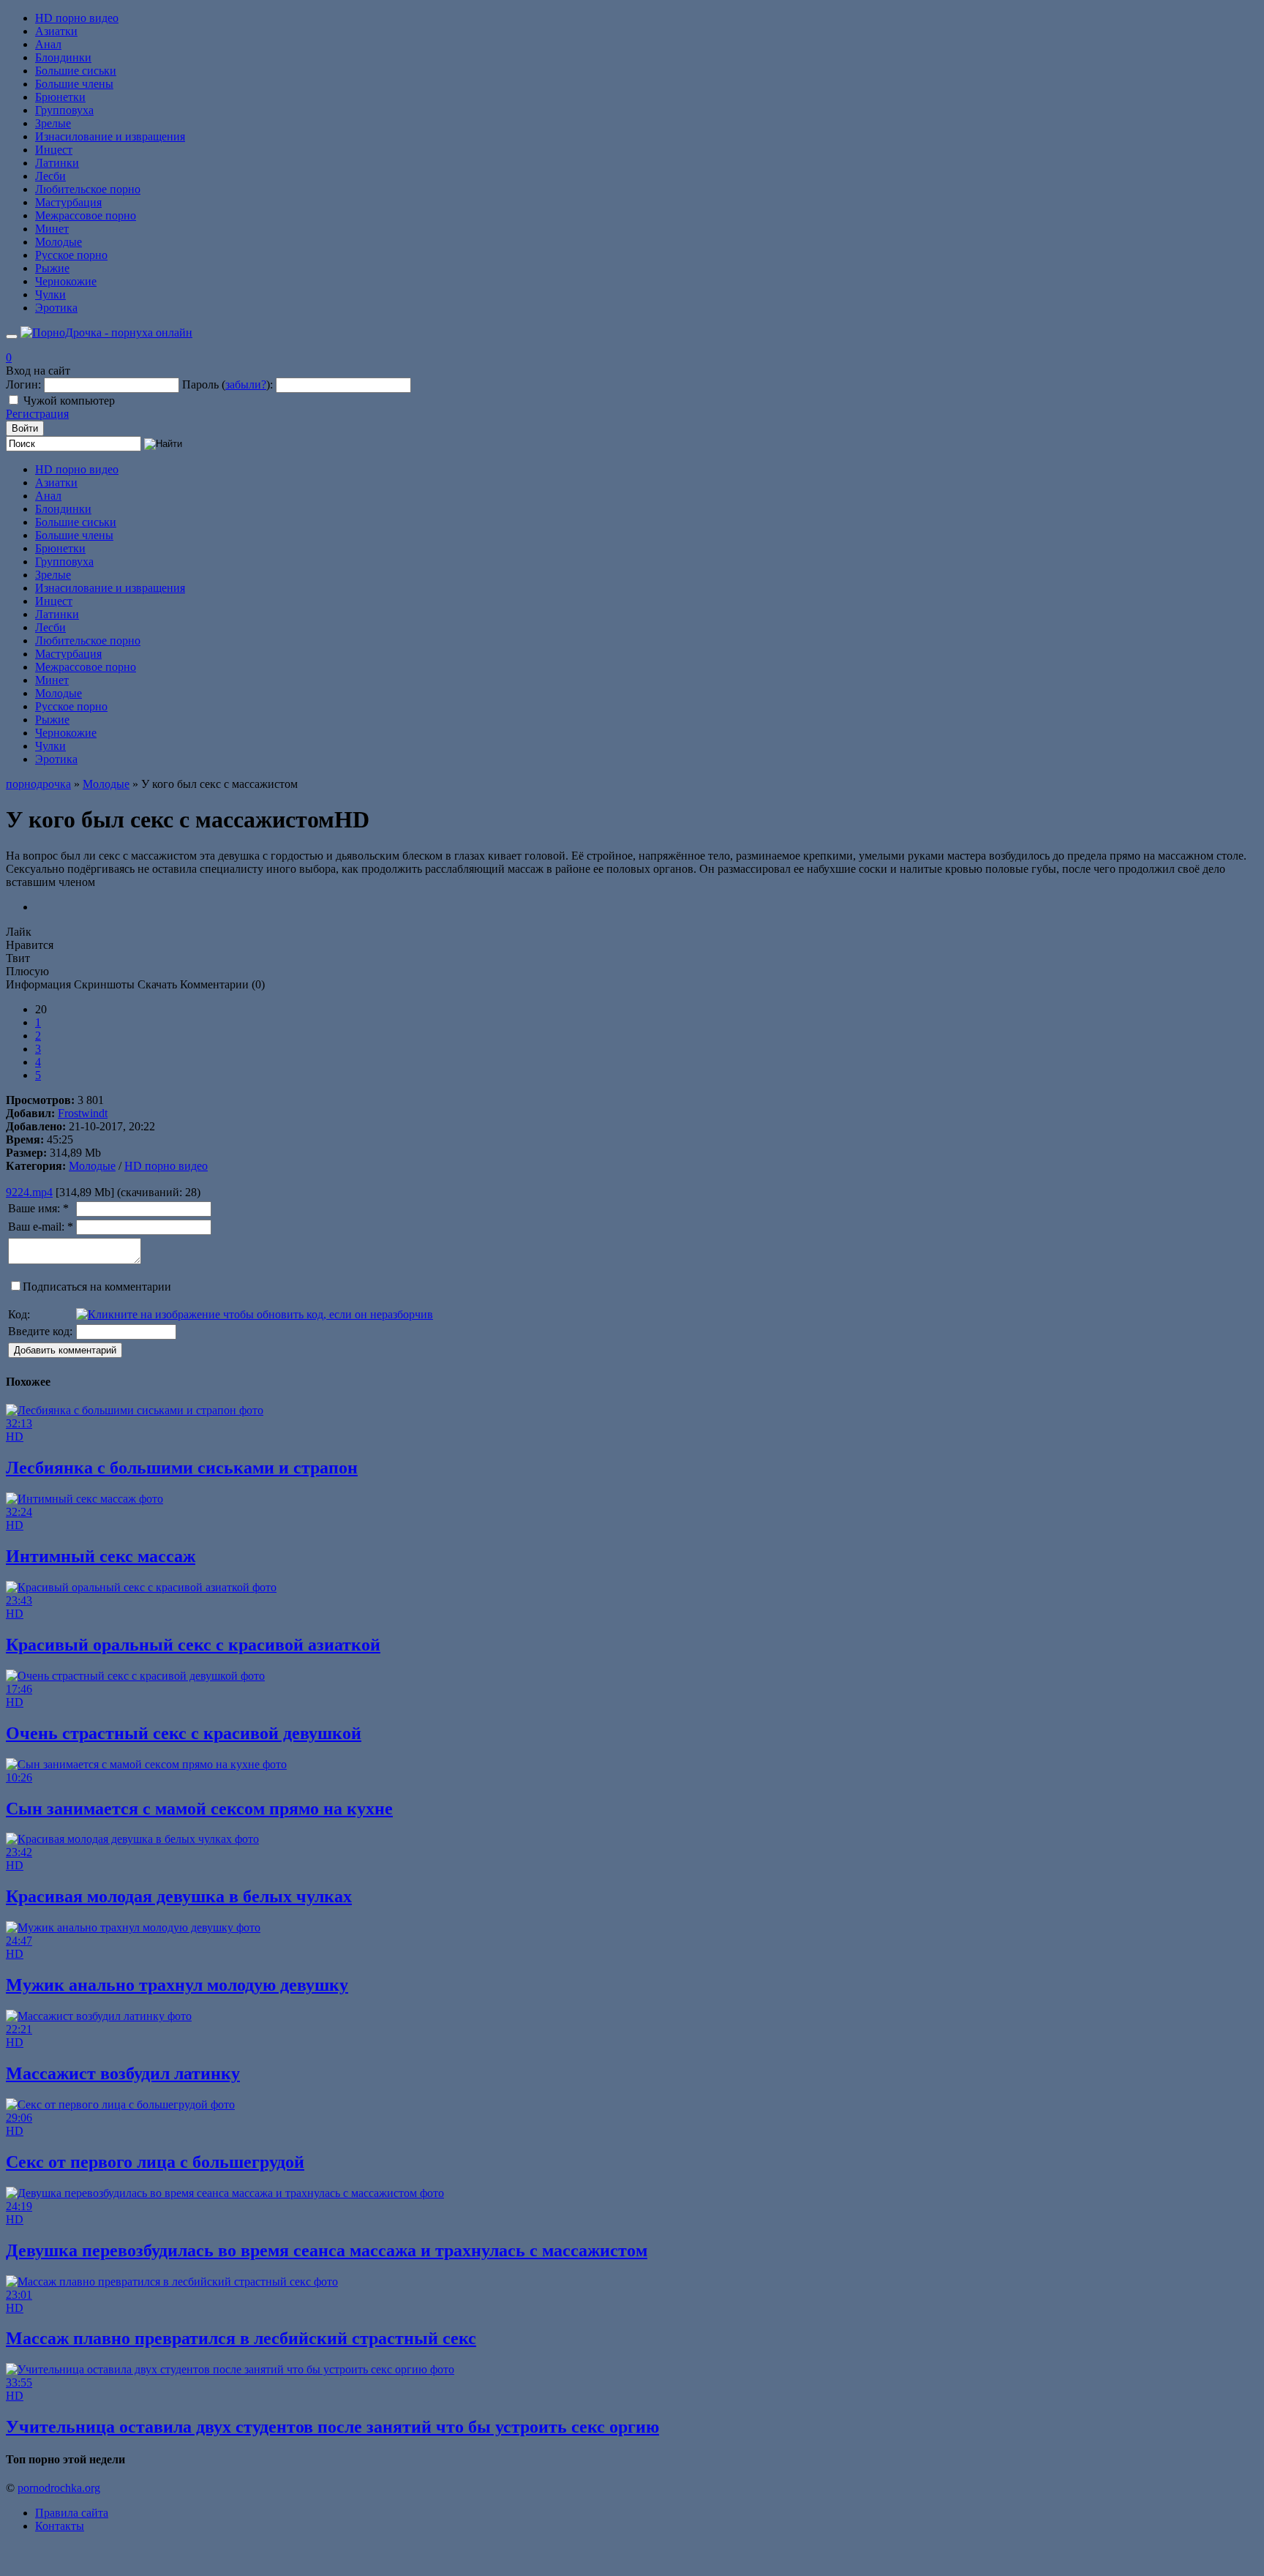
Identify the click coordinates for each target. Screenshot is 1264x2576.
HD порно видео (77, 18)
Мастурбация (68, 202)
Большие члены (74, 84)
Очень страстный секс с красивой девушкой (184, 1733)
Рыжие (52, 268)
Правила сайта (72, 2513)
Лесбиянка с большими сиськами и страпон (182, 1468)
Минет (52, 229)
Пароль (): (227, 384)
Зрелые (53, 123)
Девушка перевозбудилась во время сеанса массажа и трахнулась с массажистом (327, 2250)
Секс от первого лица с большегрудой (155, 2162)
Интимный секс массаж (101, 1556)
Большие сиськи (76, 71)
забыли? (246, 384)
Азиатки (56, 31)
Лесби (50, 176)
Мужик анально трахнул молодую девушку (177, 1985)
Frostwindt (83, 1113)
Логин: (23, 384)
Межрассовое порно (86, 215)
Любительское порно (88, 189)
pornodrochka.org (59, 2488)
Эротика (56, 308)
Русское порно (71, 255)
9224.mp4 (29, 1192)
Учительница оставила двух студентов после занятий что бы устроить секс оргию (332, 2427)
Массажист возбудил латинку (123, 2073)
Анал (48, 44)
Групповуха (64, 110)
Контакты (60, 2526)
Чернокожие (66, 281)
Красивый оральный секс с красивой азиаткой (193, 1645)
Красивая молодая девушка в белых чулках (179, 1896)
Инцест (54, 150)
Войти (25, 428)
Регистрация (37, 414)
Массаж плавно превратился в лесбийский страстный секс (241, 2338)
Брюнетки (60, 97)
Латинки (57, 163)
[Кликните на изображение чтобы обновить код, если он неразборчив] (255, 1314)
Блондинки (63, 57)
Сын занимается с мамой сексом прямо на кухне (199, 1809)
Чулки (50, 294)
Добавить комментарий (65, 1350)
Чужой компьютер (69, 401)
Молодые (59, 242)
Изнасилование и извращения (110, 136)
